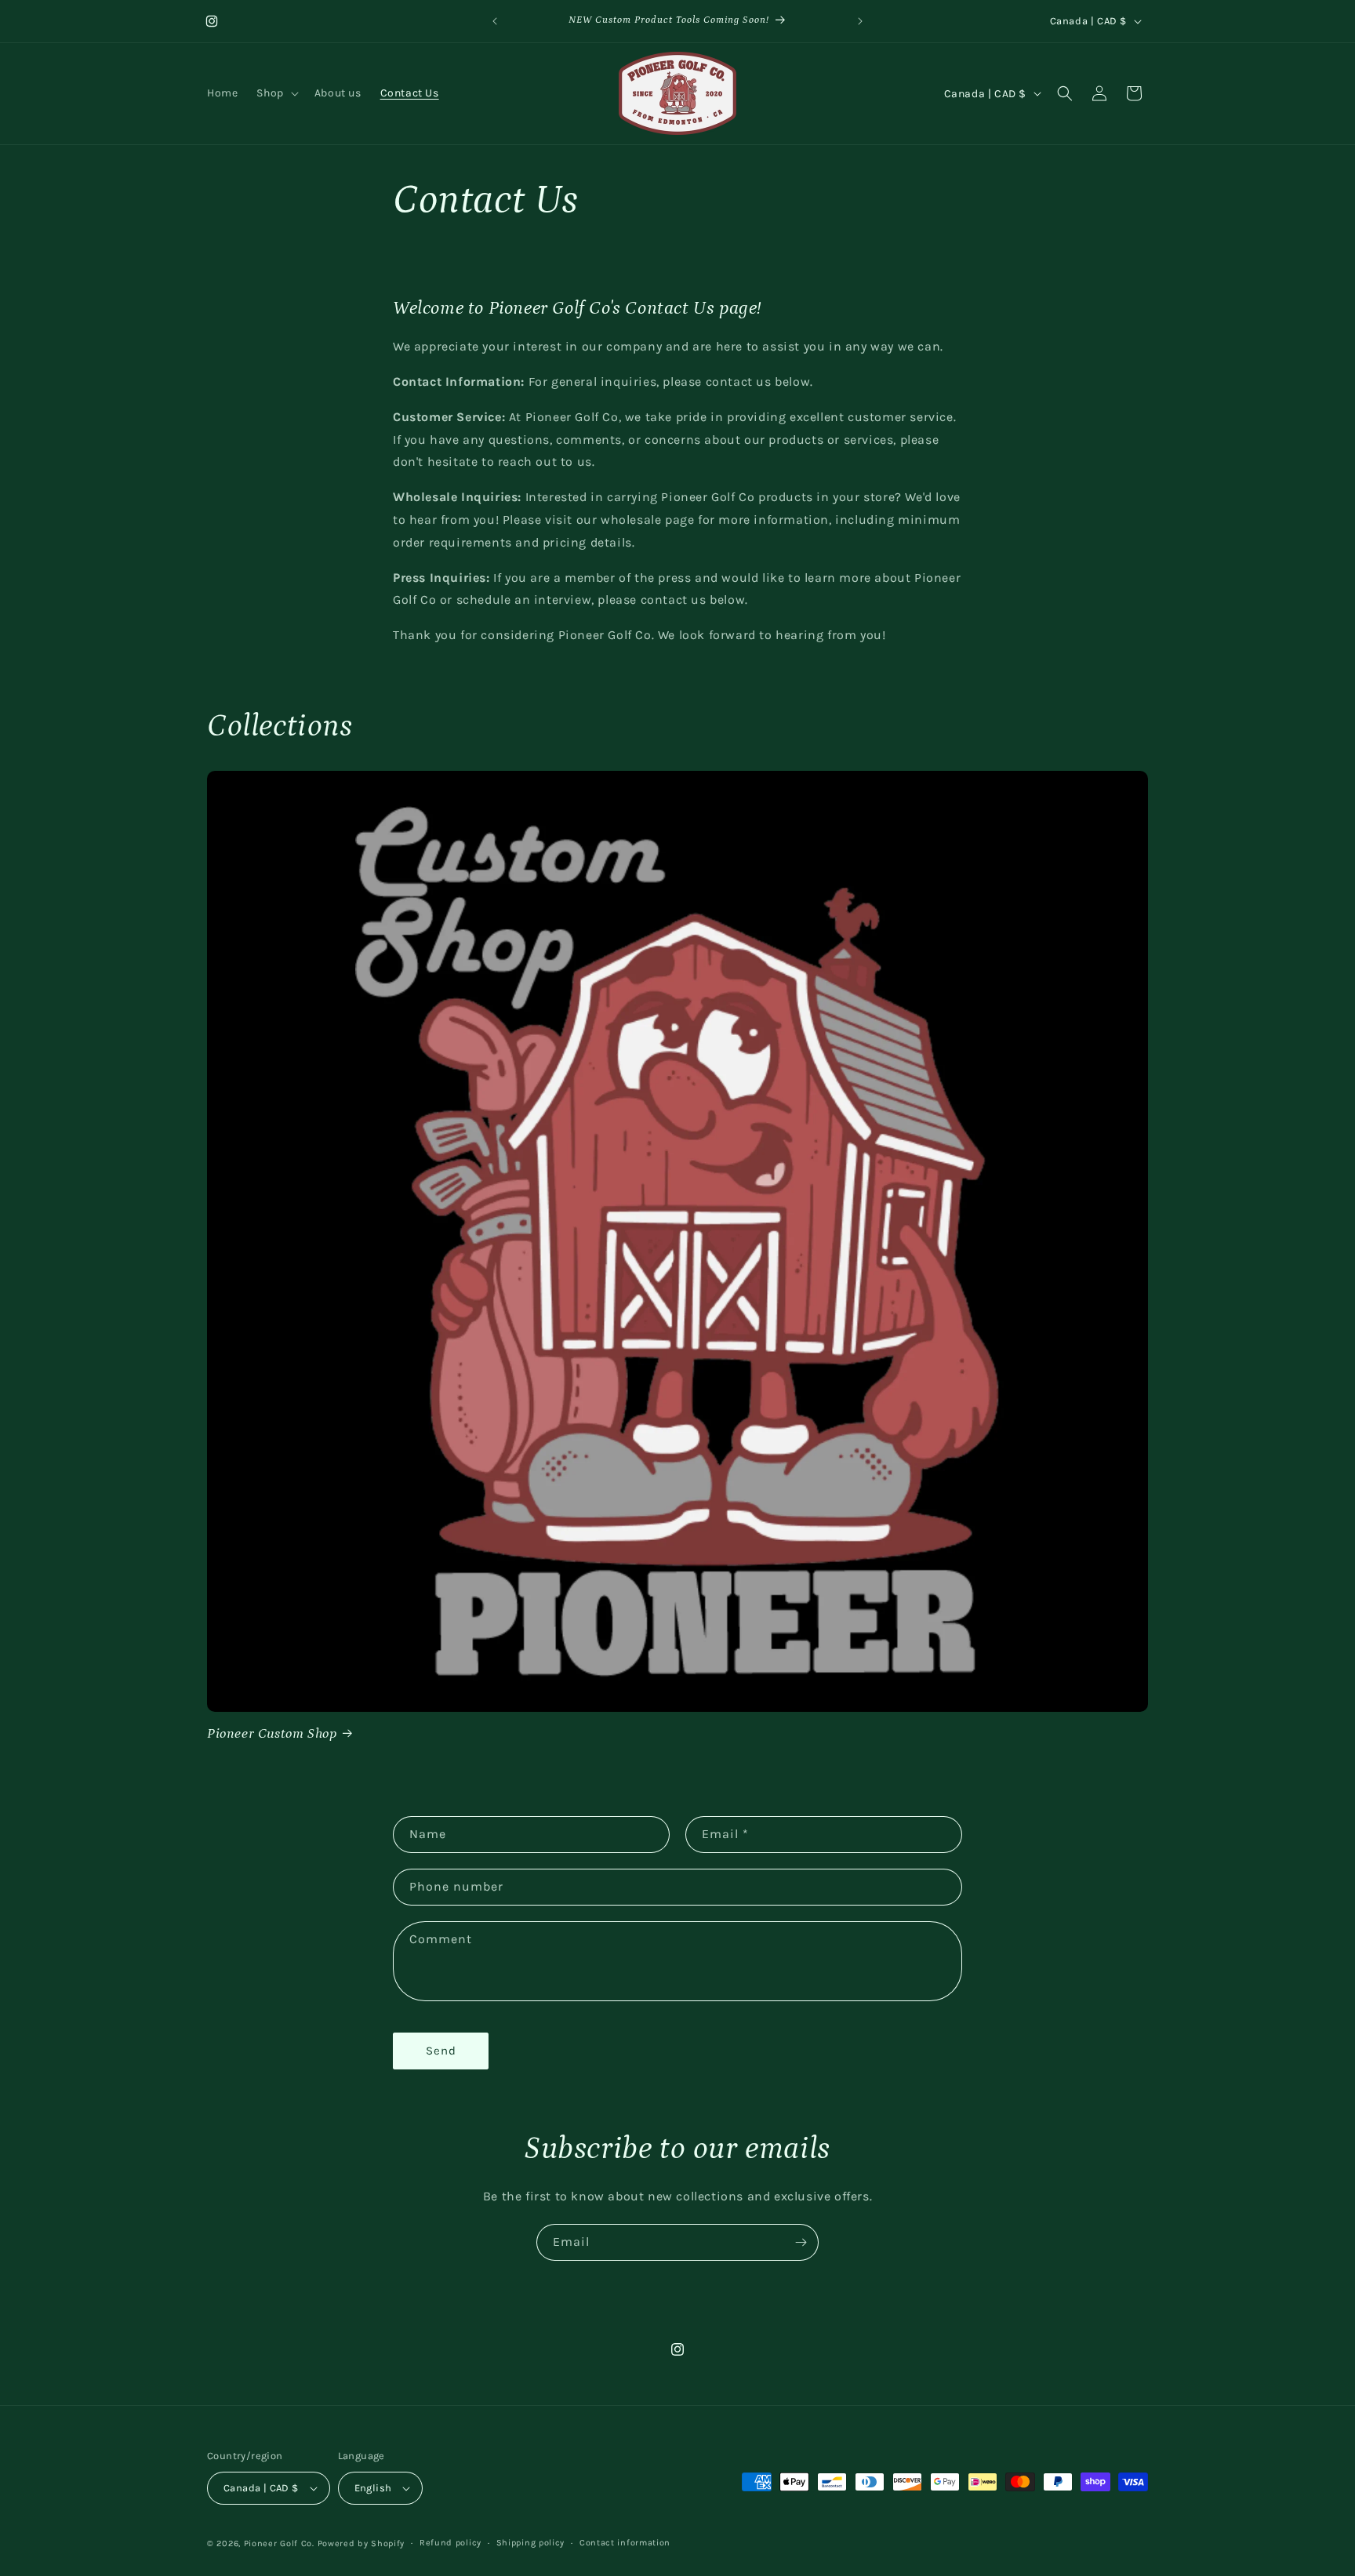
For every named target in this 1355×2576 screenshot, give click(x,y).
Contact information (625, 2542)
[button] (276, 93)
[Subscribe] (801, 2242)
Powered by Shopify (361, 2543)
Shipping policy (531, 2542)
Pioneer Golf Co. (279, 2543)
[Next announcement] (860, 21)
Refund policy (450, 2542)
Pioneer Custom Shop (272, 1734)
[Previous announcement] (495, 21)
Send (441, 2051)
